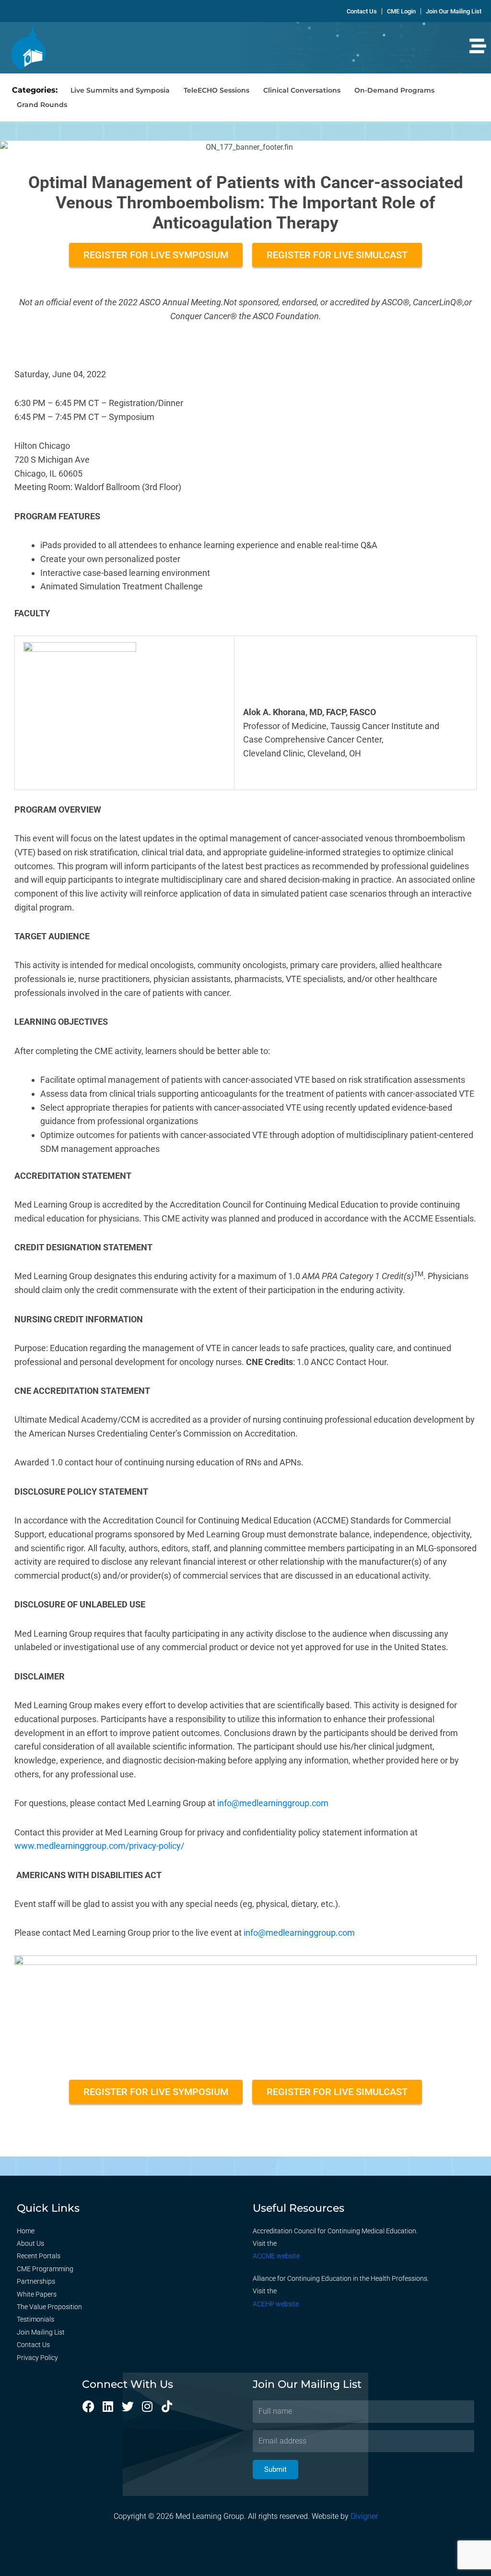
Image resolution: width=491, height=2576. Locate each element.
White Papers (37, 2294)
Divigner (364, 2516)
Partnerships (36, 2281)
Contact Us (33, 2345)
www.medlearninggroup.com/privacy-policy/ (99, 1846)
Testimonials (35, 2319)
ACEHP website (276, 2304)
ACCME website (276, 2256)
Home (26, 2231)
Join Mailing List (41, 2332)
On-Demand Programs (394, 90)
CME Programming (45, 2269)
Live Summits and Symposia (120, 90)
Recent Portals (39, 2256)
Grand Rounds (42, 105)
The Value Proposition (49, 2307)
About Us (30, 2243)
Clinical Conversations (302, 90)
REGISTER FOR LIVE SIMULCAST (337, 255)
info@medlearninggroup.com (273, 1803)
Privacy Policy (37, 2358)
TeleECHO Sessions (216, 90)
